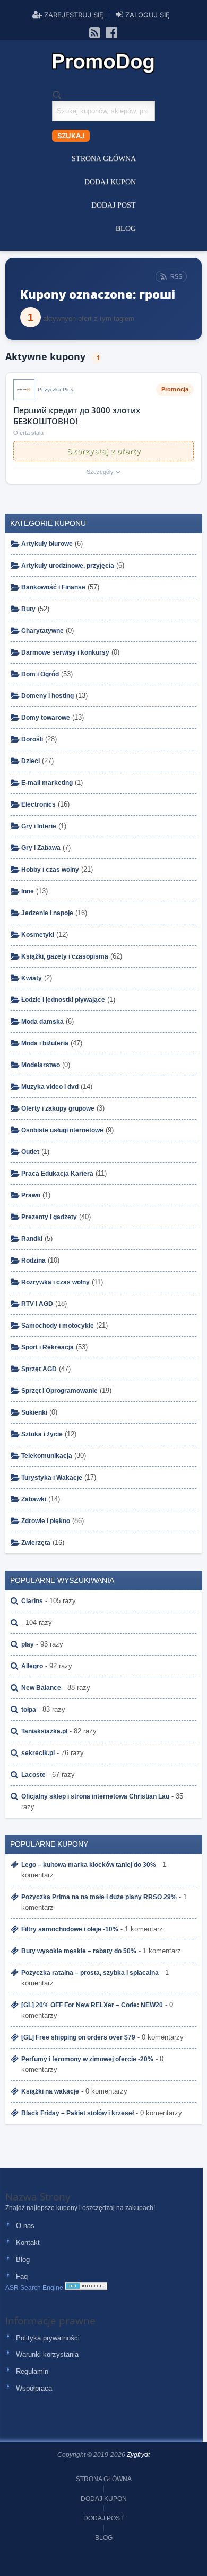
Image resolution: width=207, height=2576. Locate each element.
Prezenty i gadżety (49, 1217)
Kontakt (28, 2243)
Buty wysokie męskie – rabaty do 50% (79, 1951)
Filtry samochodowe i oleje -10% (70, 1929)
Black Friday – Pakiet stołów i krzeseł (77, 2113)
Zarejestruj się (73, 15)
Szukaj (71, 136)
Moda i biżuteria (45, 1043)
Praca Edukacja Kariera (57, 1174)
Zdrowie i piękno (46, 1521)
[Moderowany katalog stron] (86, 2288)
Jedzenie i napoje (47, 913)
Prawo (31, 1195)
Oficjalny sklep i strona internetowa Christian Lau (95, 1796)
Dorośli (32, 739)
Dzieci (31, 761)
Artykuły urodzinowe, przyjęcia (68, 566)
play (28, 1644)
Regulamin (32, 2371)
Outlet (30, 1152)
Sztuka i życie (42, 1434)
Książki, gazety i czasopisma (65, 956)
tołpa (29, 1710)
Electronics (38, 804)
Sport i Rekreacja (48, 1347)
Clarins (32, 1601)
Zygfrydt (138, 2455)
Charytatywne (42, 631)
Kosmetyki (38, 935)
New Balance (41, 1688)
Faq (22, 2277)
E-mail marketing (47, 783)
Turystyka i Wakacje (52, 1478)
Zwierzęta (36, 1543)
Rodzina (33, 1260)
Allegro (32, 1666)
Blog (126, 229)
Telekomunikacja (47, 1456)
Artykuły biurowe (47, 544)
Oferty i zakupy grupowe (58, 1108)
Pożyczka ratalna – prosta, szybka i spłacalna (90, 1973)
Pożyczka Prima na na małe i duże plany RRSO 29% (99, 1897)
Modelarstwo (41, 1065)
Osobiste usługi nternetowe (62, 1130)
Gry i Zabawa (41, 848)
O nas (25, 2226)
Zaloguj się (146, 15)
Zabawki (34, 1499)
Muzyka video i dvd (50, 1087)
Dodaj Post (114, 205)
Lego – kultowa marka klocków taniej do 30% (89, 1865)
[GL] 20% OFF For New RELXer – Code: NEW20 (92, 2005)
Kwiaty (32, 978)
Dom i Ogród (40, 674)
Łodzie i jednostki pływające (63, 1000)
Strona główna (104, 159)
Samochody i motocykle (58, 1326)
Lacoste (33, 1775)
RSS (176, 276)
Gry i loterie (39, 826)
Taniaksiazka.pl (44, 1731)
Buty (28, 609)
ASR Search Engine (34, 2288)
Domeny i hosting (48, 696)
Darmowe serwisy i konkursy (65, 652)
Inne (28, 891)
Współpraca (34, 2388)
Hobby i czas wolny (50, 870)
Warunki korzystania (47, 2354)
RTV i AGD (37, 1304)
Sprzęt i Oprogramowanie (59, 1391)
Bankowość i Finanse (53, 587)
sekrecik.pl (38, 1753)
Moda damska (42, 1022)
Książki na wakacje (50, 2091)
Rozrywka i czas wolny (55, 1282)
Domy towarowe (46, 718)
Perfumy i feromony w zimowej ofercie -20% (87, 2059)
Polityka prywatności (48, 2338)
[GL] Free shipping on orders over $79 (78, 2037)
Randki (32, 1239)
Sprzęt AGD (39, 1369)
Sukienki (34, 1412)
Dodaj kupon (110, 182)
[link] (95, 32)
